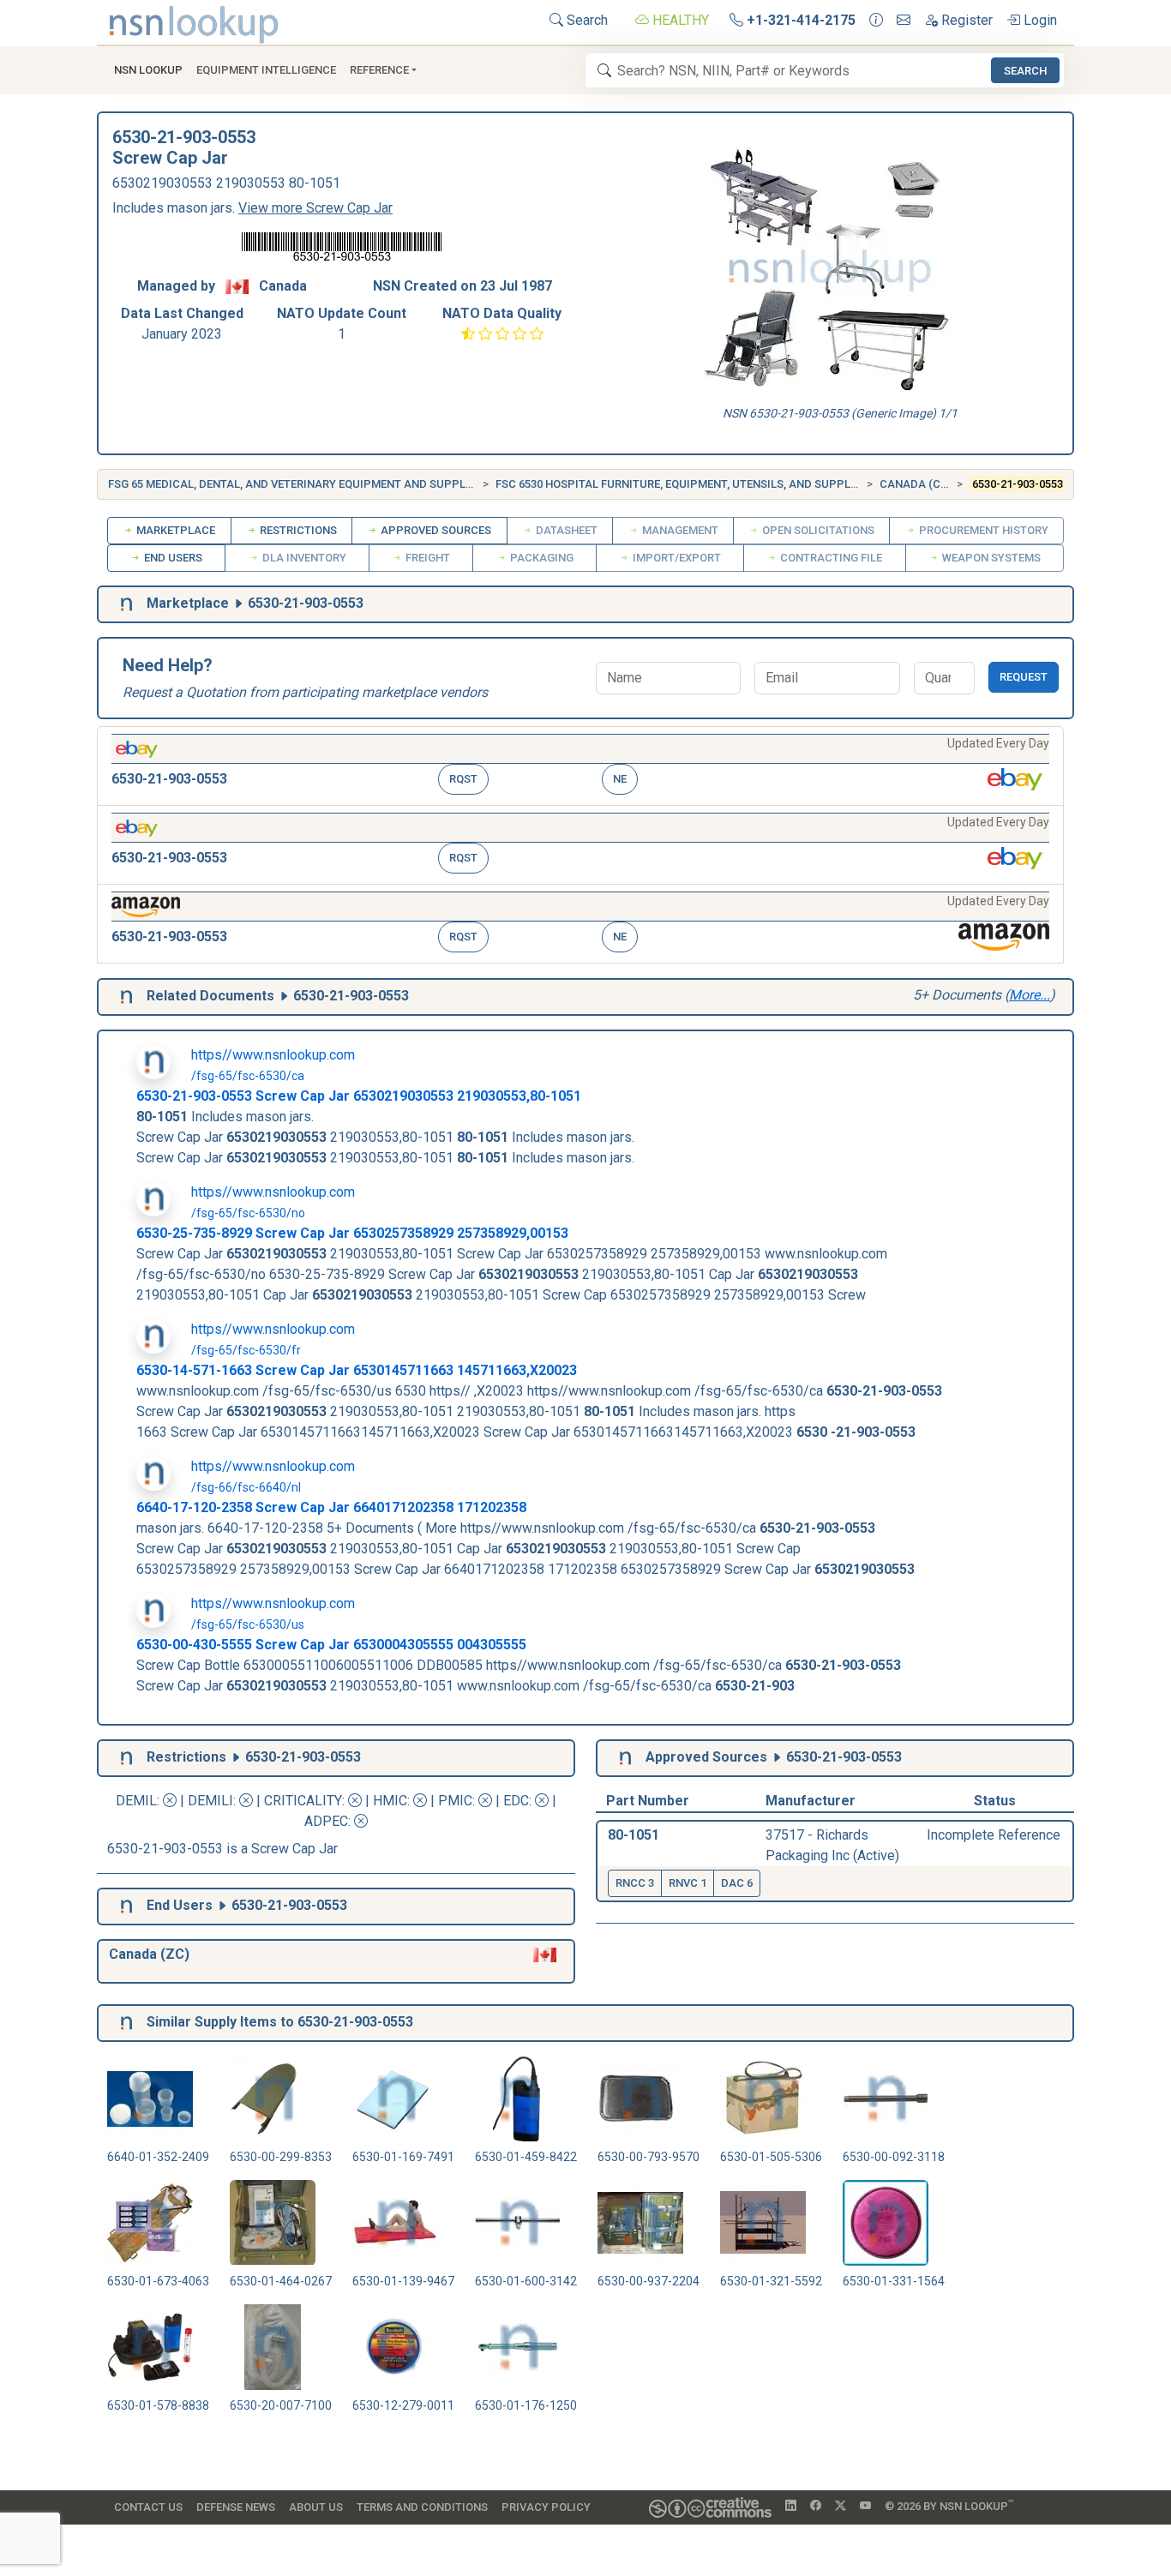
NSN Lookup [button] (148, 70)
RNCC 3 (635, 1883)
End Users (172, 558)
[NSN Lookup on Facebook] (816, 2507)
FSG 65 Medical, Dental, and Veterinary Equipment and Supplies (295, 484)
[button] (580, 766)
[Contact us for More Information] (876, 21)
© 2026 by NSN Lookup (949, 2505)
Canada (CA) (916, 484)
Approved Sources (435, 530)
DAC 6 (737, 1883)
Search (585, 20)
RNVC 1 (688, 1883)
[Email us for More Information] (904, 21)
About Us (316, 2507)
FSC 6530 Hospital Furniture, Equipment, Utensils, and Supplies (681, 484)
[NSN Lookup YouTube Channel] (865, 2507)
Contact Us (148, 2507)
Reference (379, 70)
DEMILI (210, 1801)
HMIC (390, 1801)
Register (965, 20)
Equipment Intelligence (266, 70)
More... (1030, 995)
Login (1039, 20)
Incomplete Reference (994, 1835)
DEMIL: (139, 1801)
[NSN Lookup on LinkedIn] (791, 2507)
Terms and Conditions (422, 2507)
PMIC (455, 1801)
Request (1024, 677)
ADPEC (326, 1821)
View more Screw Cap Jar (315, 208)
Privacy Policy (546, 2507)
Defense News (236, 2507)
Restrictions (297, 530)
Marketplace (174, 530)
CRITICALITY (303, 1801)
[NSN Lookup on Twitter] (841, 2507)
